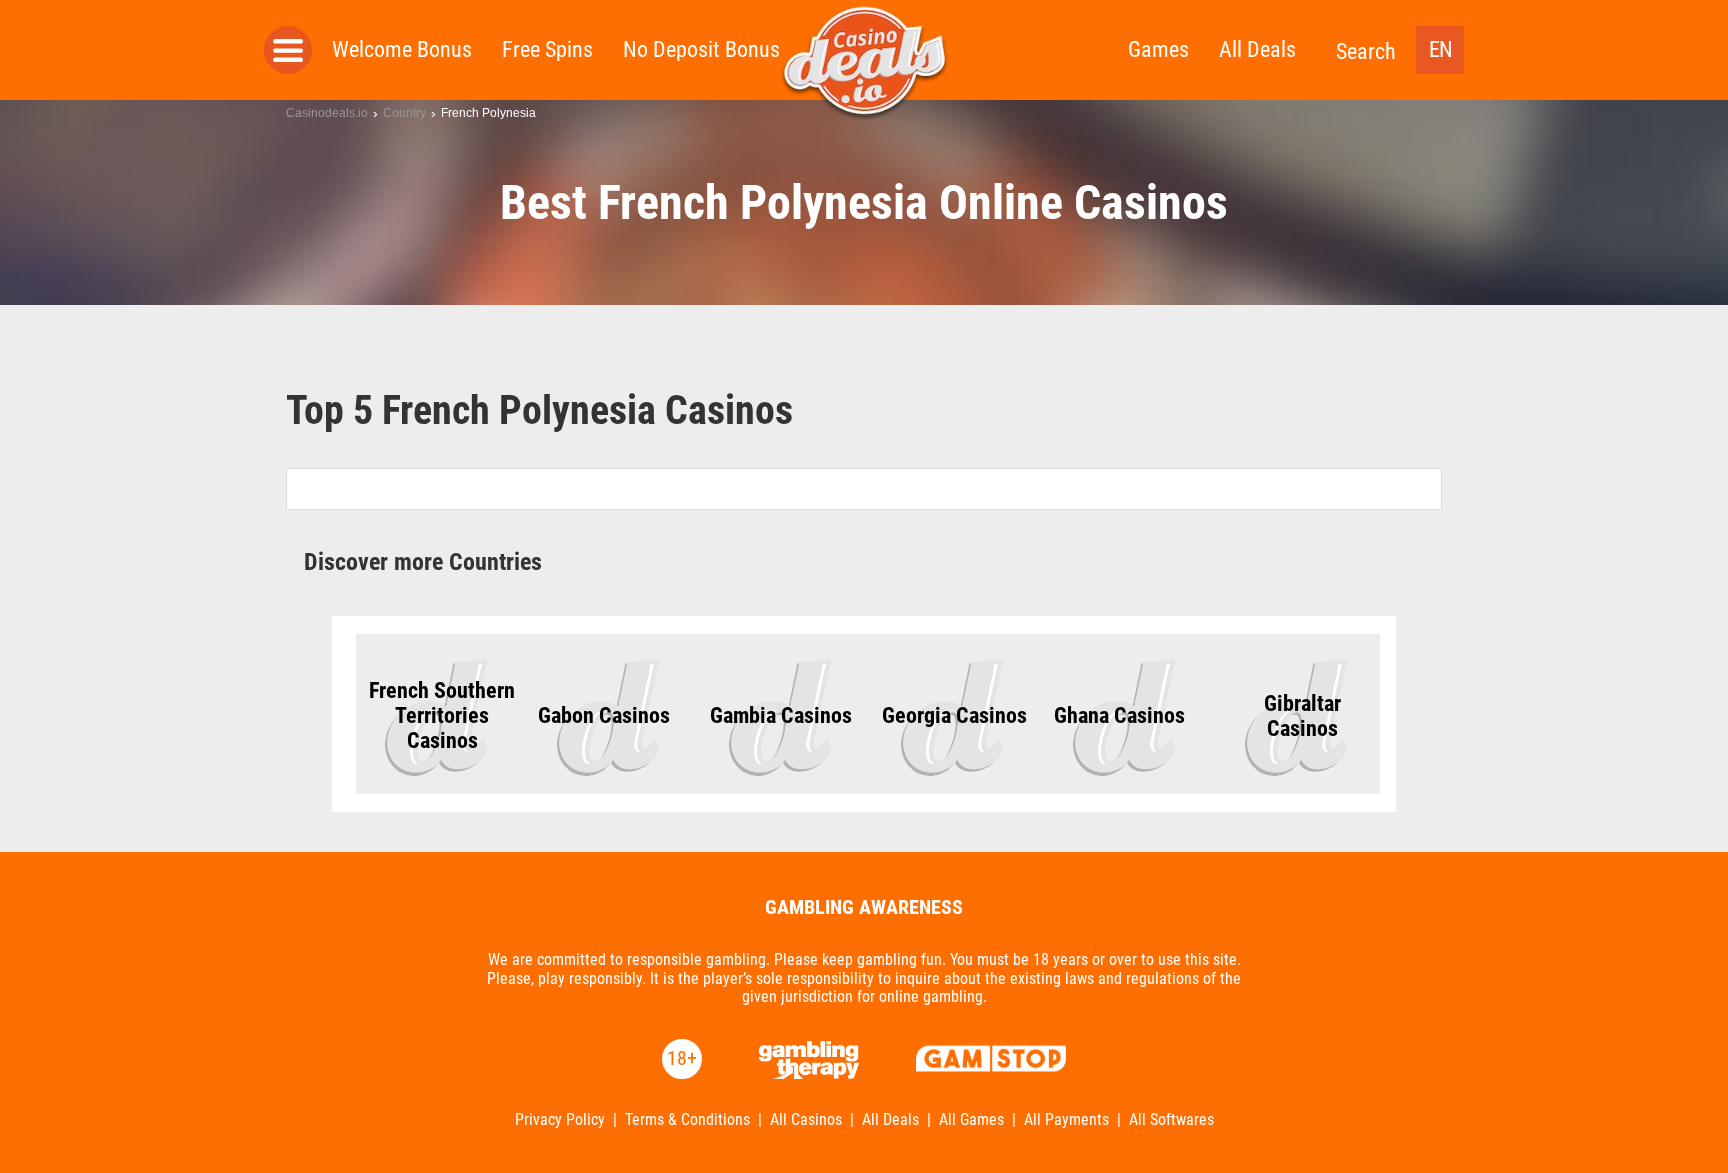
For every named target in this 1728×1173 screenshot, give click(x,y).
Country (404, 113)
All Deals (1257, 49)
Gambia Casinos (781, 715)
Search (1366, 51)
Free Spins (547, 49)
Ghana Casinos (1119, 715)
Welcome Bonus (402, 49)
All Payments (1066, 1120)
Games (1158, 49)
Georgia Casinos (954, 715)
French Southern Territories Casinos (442, 715)
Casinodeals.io (327, 113)
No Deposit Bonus (701, 49)
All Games (971, 1120)
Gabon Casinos (604, 715)
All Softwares (1171, 1120)
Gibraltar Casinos (1302, 716)
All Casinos (806, 1120)
